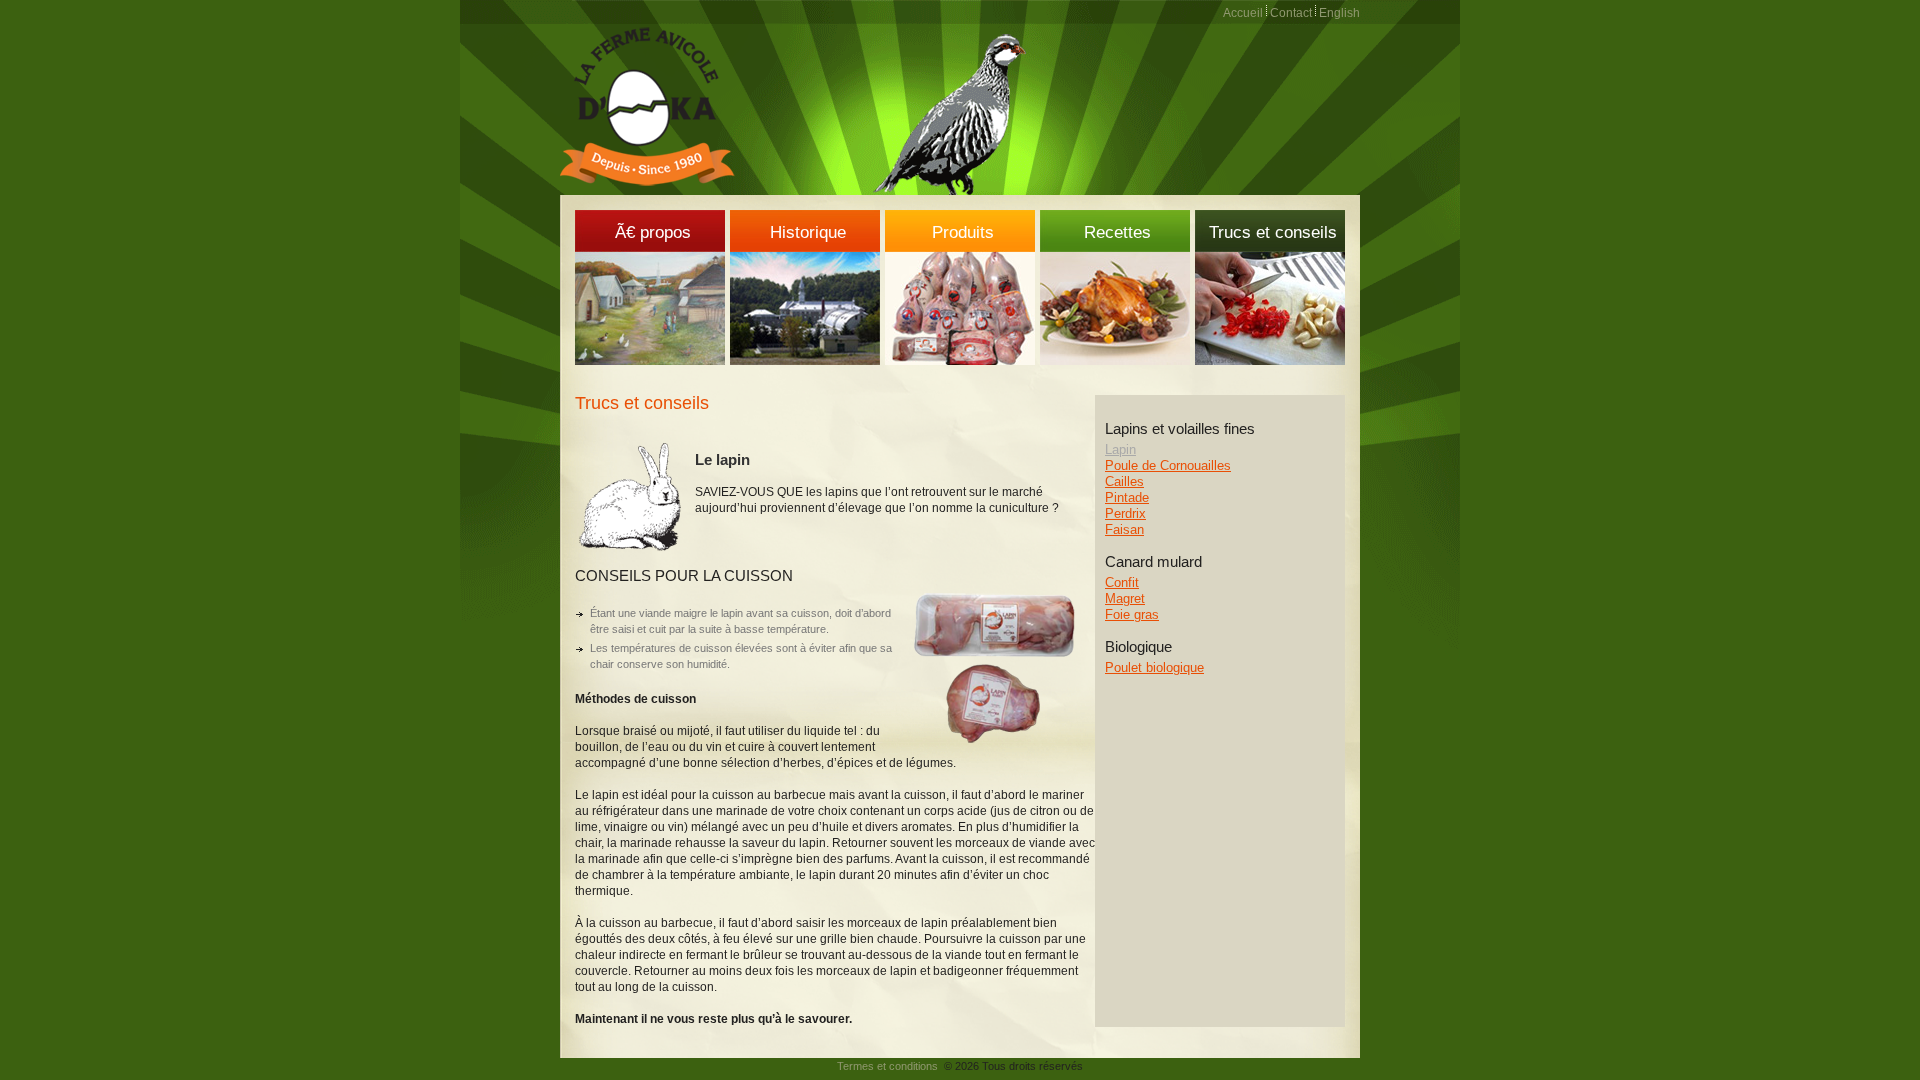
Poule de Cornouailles (1168, 465)
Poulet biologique (1154, 667)
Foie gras (1132, 614)
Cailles (1124, 481)
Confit (1122, 582)
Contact (1291, 13)
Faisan (1124, 529)
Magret (1125, 598)
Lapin (1120, 449)
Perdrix (1125, 513)
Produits (963, 232)
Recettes (1117, 232)
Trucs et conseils (1273, 232)
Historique (808, 232)
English (1339, 13)
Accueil (1243, 13)
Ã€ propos (653, 232)
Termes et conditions (887, 1066)
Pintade (1127, 497)
